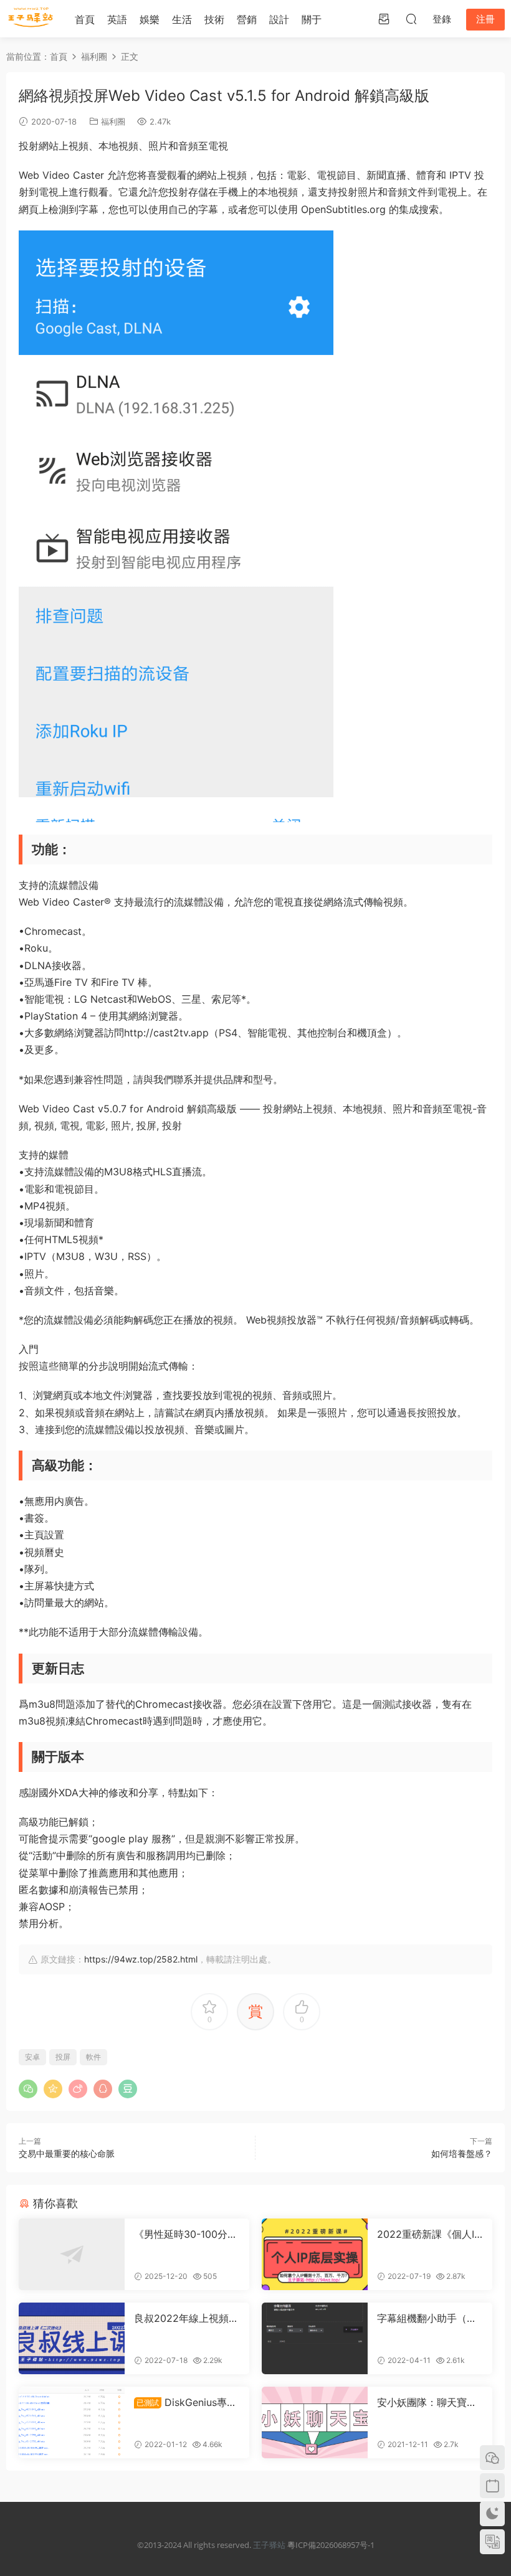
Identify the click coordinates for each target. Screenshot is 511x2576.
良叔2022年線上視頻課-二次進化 (181, 2318)
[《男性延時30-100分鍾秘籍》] (72, 2254)
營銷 (247, 19)
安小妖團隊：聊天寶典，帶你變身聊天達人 (427, 2402)
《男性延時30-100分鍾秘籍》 (186, 2234)
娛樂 (150, 19)
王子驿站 (269, 2545)
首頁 (85, 19)
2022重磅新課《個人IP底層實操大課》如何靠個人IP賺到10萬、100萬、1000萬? (429, 2234)
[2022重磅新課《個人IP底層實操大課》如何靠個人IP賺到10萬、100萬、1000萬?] (315, 2254)
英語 (117, 19)
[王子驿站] (31, 19)
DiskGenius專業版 (185, 2402)
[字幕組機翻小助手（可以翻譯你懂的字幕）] (315, 2338)
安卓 (32, 2057)
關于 (312, 19)
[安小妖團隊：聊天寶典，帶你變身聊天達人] (315, 2422)
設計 (279, 19)
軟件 (93, 2057)
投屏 (63, 2057)
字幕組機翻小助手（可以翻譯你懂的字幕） (427, 2318)
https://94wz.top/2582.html (141, 1959)
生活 (182, 19)
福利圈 (113, 121)
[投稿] (384, 19)
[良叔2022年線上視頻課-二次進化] (72, 2338)
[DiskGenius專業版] (72, 2422)
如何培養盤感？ (462, 2153)
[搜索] (411, 19)
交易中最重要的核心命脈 (67, 2153)
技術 (214, 19)
